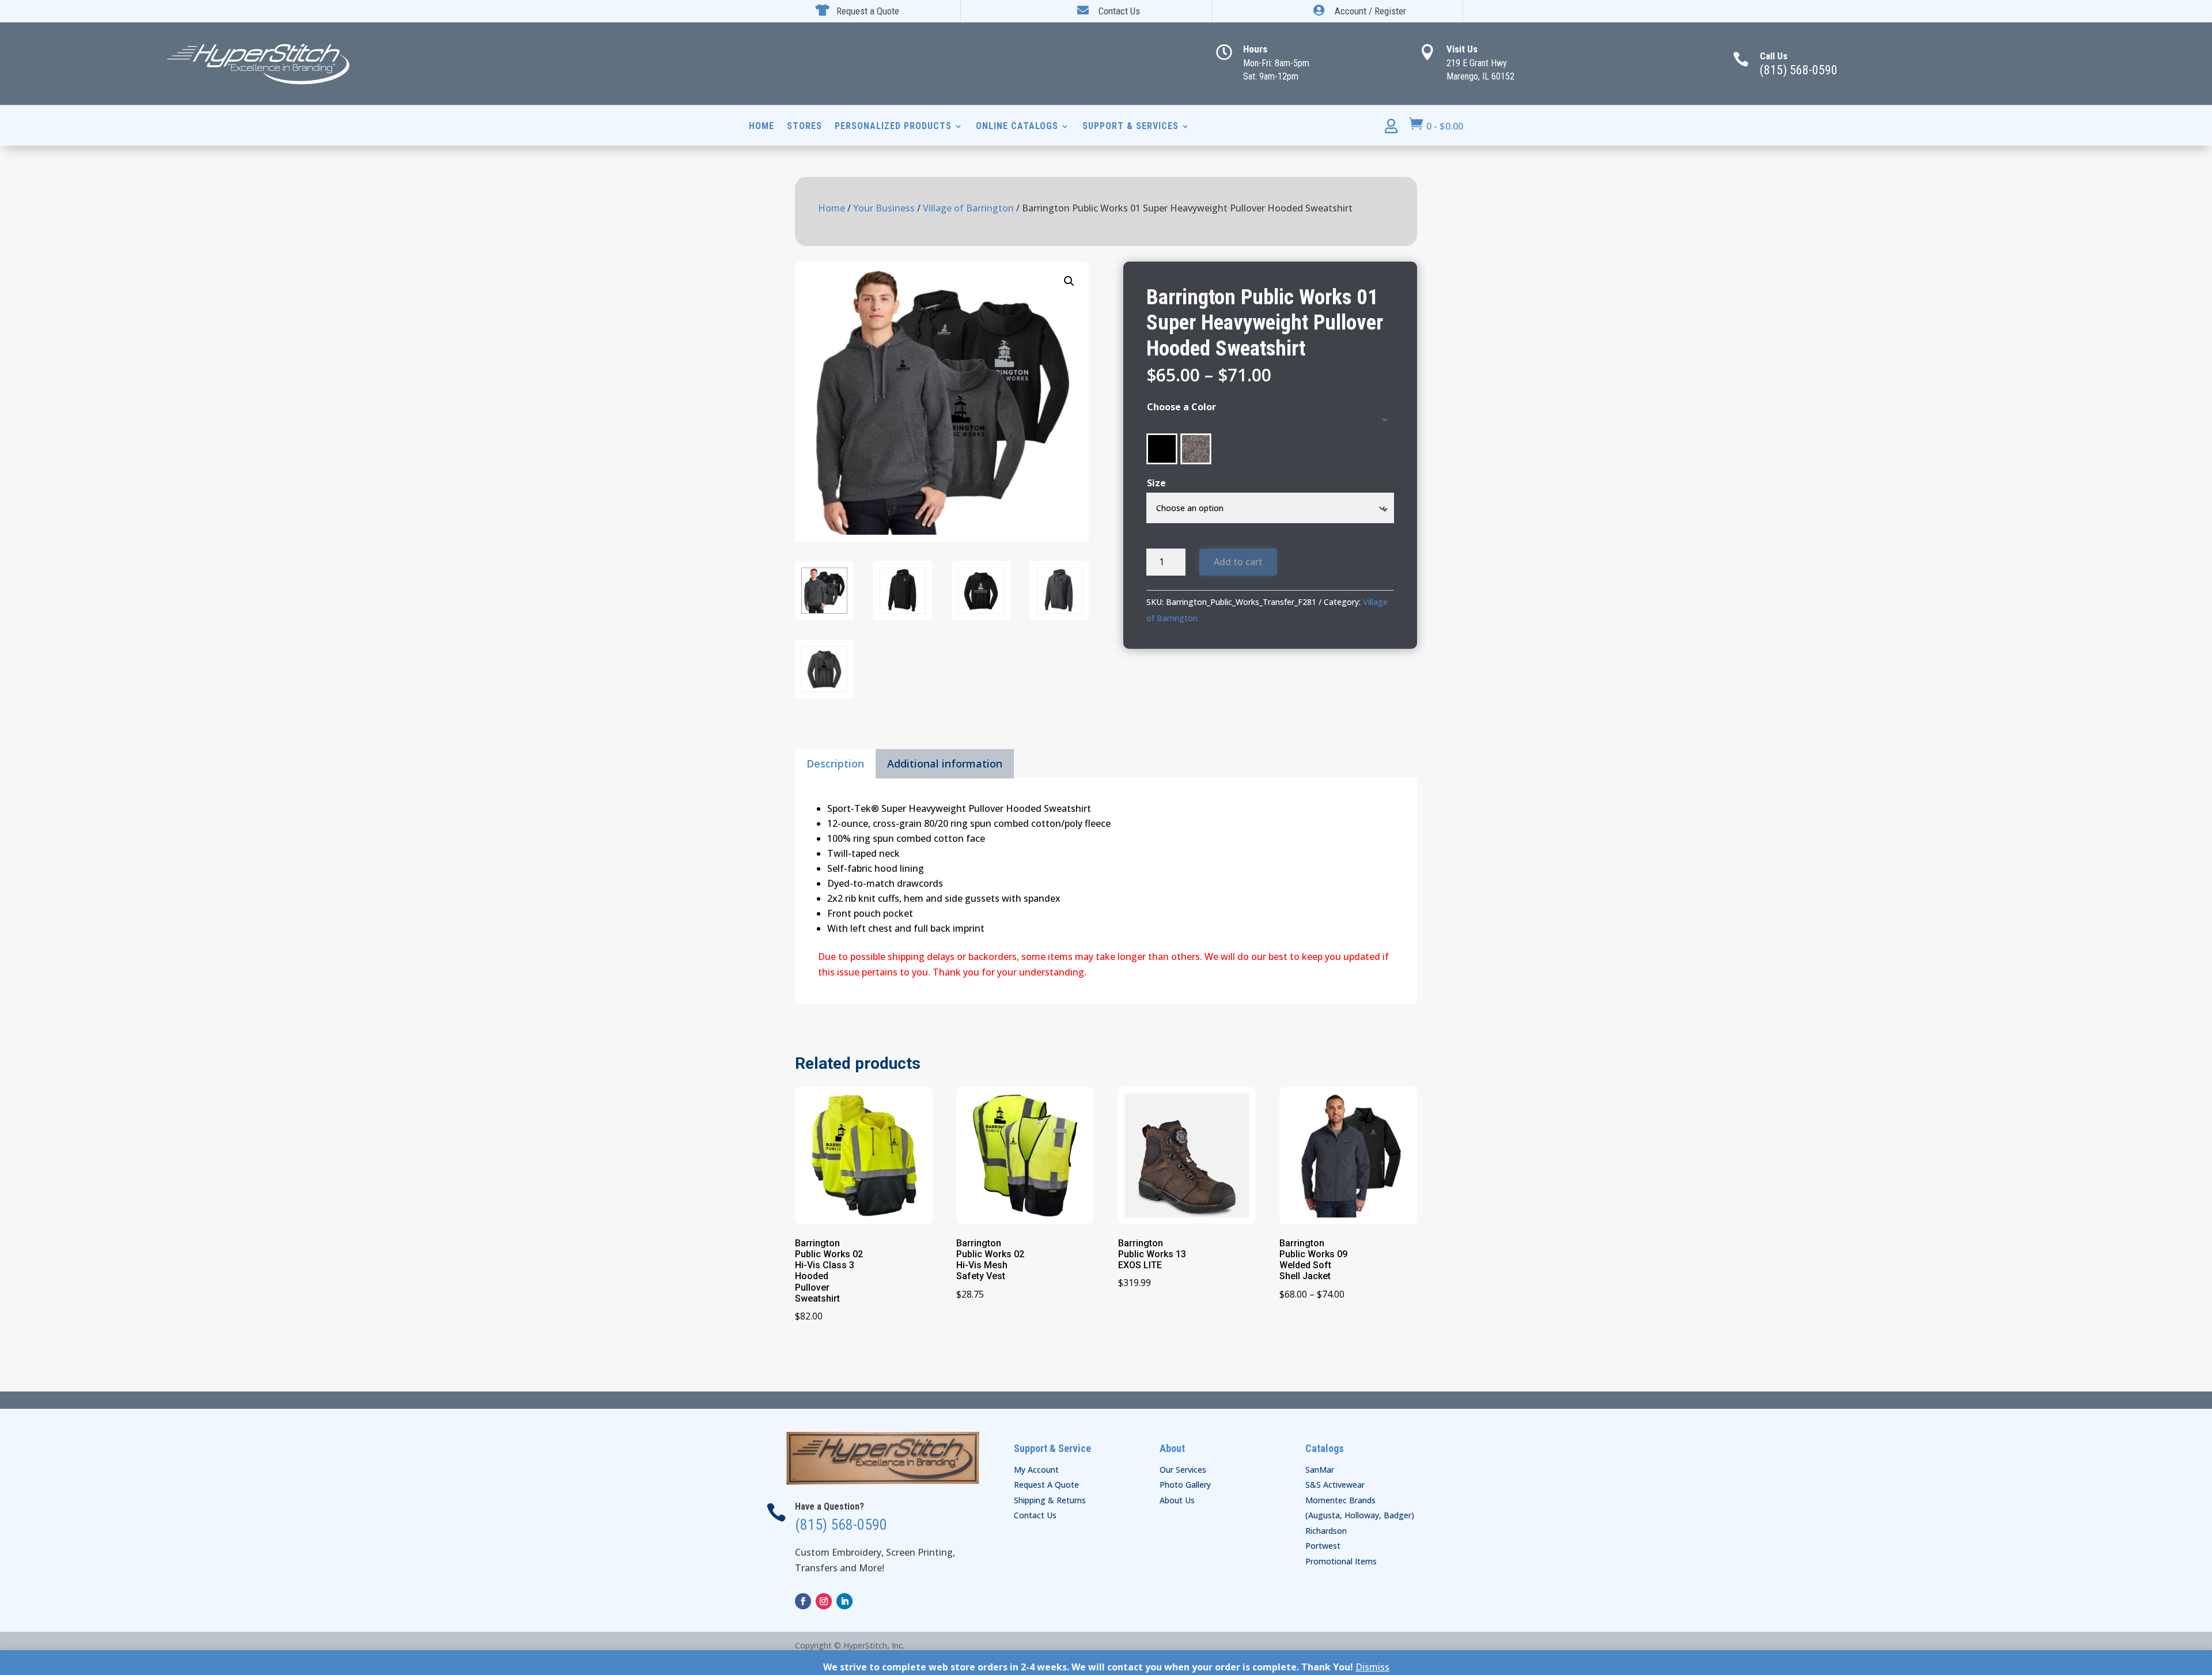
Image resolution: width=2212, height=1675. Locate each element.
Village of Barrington (968, 208)
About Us (1177, 1500)
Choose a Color (1181, 407)
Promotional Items (1341, 1561)
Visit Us (1462, 49)
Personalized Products (893, 127)
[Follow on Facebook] (803, 1601)
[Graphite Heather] (1196, 449)
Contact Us (1035, 1515)
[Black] (1162, 449)
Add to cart (1238, 562)
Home (762, 127)
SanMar (1320, 1470)
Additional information (945, 763)
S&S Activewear (1335, 1485)
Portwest (1323, 1546)
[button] (1069, 281)
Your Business (884, 208)
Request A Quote (1046, 1485)
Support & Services (1130, 127)
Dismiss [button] (1372, 1667)
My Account (1036, 1470)
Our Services (1183, 1470)
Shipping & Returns (1050, 1500)
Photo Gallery (1185, 1485)
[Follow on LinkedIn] (844, 1601)
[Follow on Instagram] (824, 1601)
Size (1156, 483)
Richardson (1326, 1531)
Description (835, 763)
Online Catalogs (1017, 127)
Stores (804, 127)
